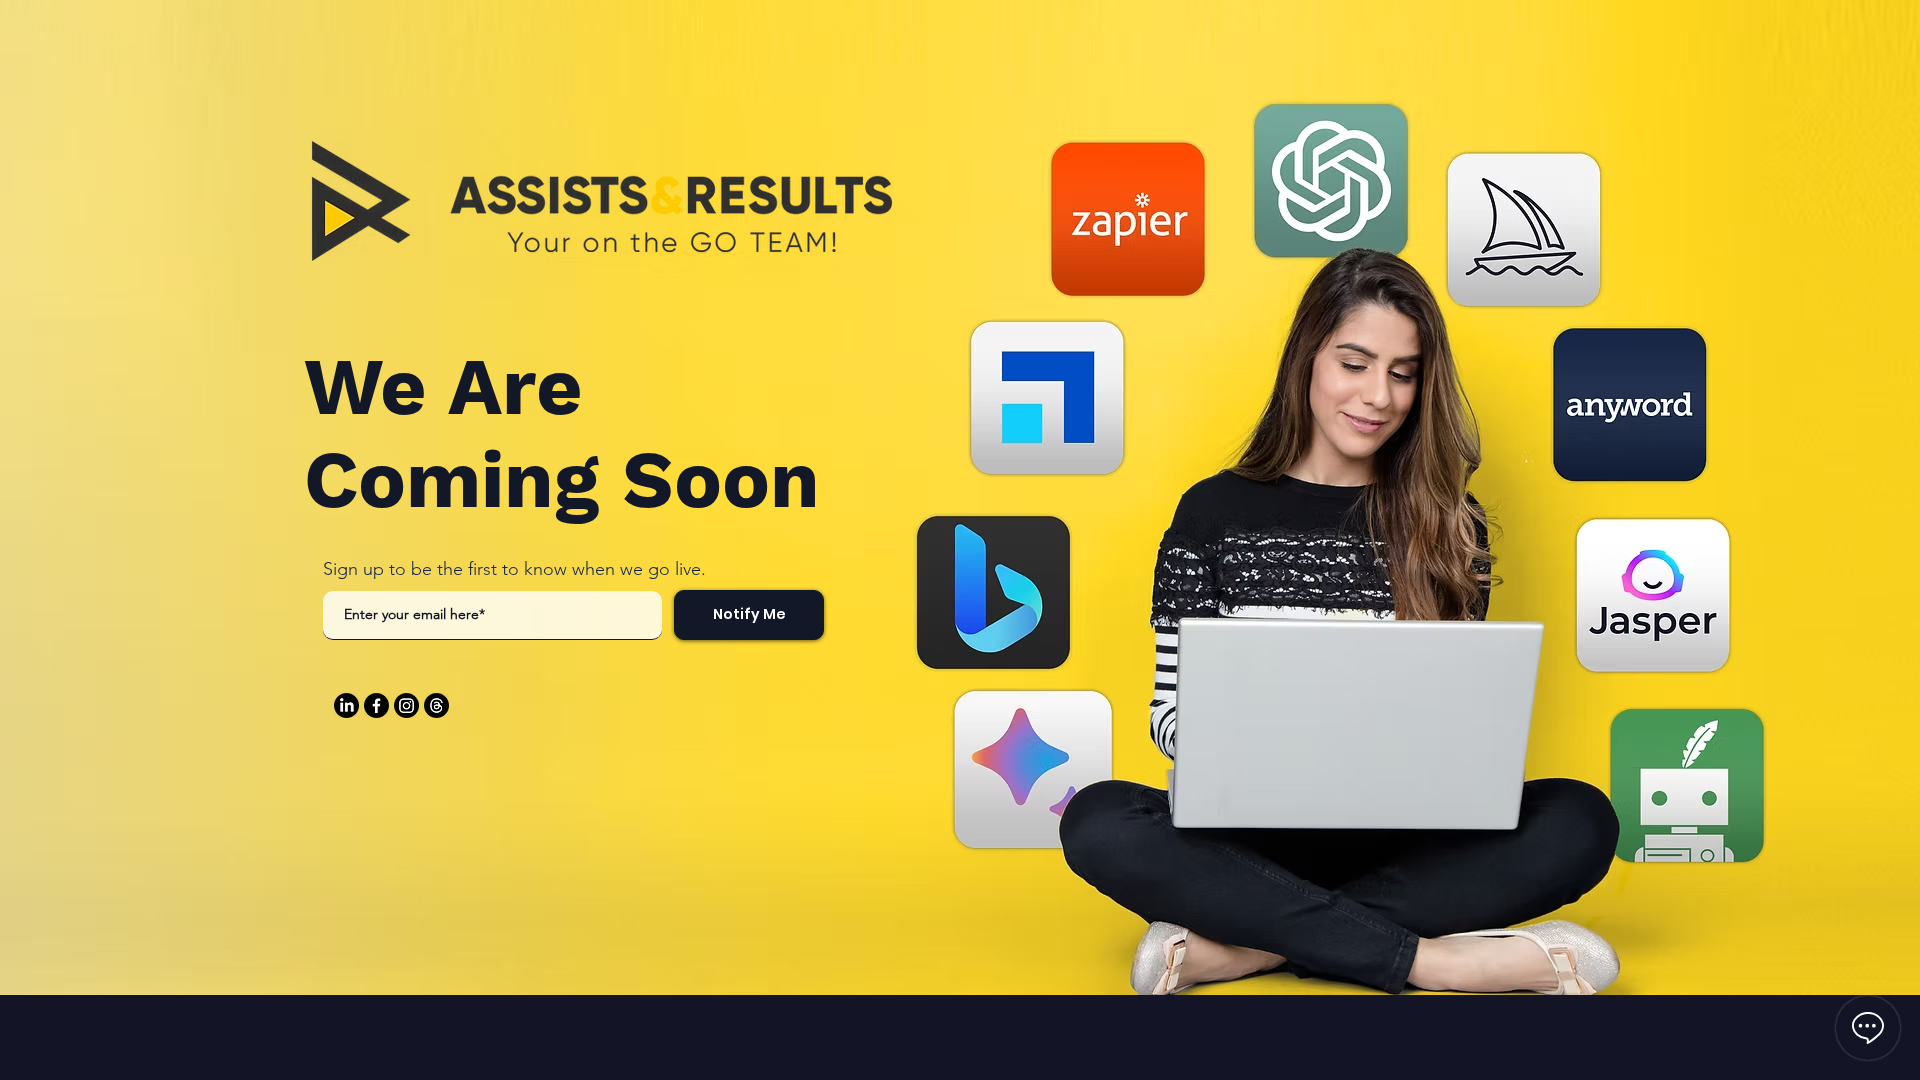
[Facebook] (376, 705)
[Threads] (436, 705)
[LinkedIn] (346, 705)
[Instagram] (406, 705)
